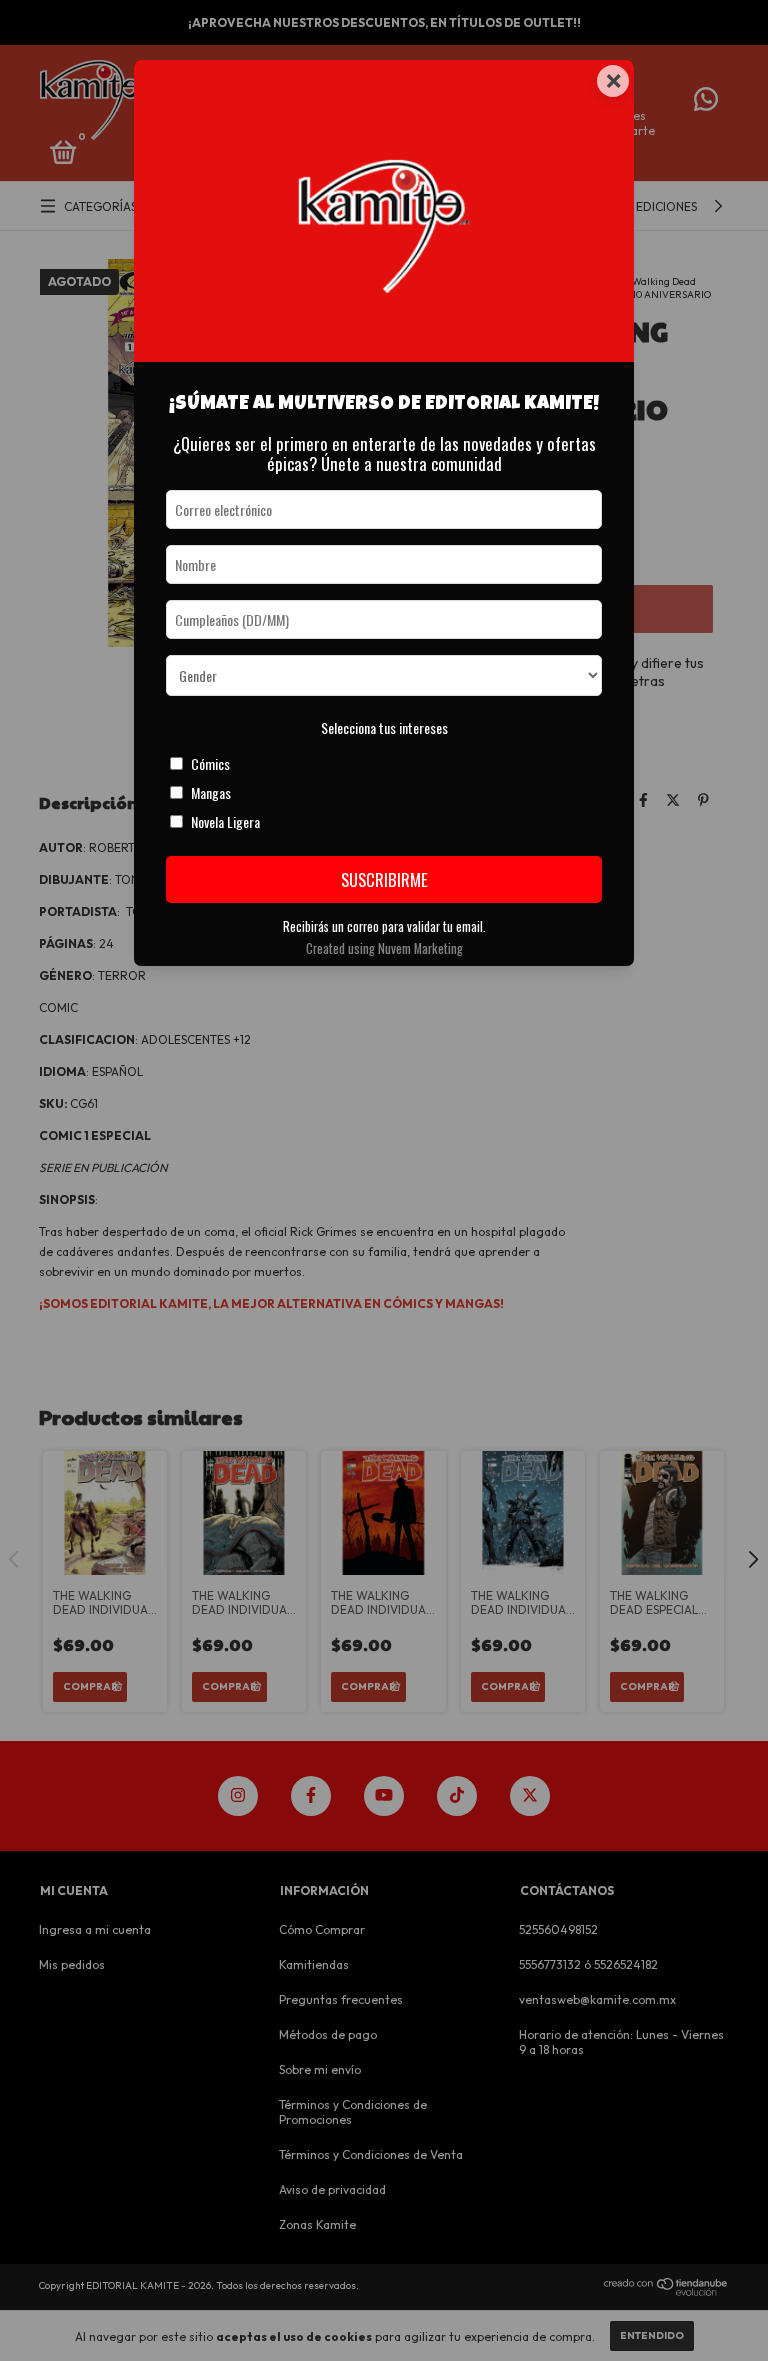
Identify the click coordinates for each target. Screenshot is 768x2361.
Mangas (211, 792)
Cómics (210, 763)
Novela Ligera (225, 821)
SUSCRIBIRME (384, 879)
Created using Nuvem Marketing (384, 948)
